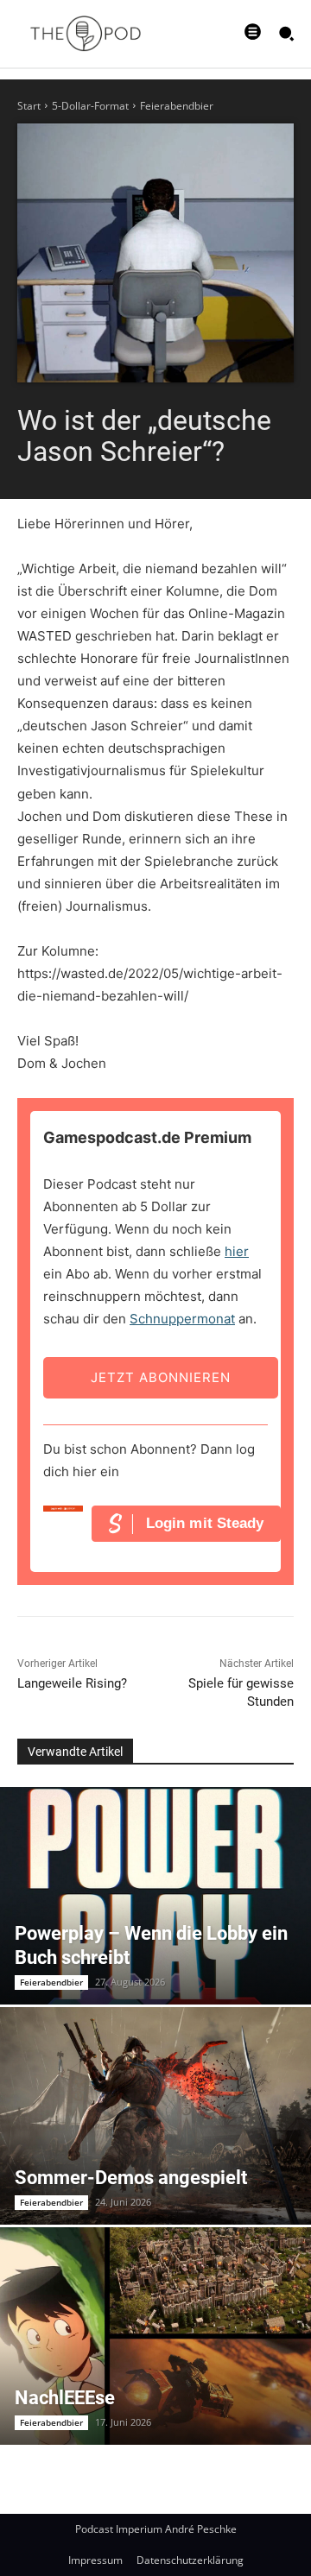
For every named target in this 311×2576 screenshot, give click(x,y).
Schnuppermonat (182, 1319)
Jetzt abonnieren (161, 1377)
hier (237, 1251)
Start (29, 106)
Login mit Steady (205, 1523)
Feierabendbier (177, 106)
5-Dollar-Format (90, 106)
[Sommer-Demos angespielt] (155, 2116)
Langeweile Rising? (72, 1683)
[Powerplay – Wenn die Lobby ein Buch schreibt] (155, 1896)
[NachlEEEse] (155, 2336)
